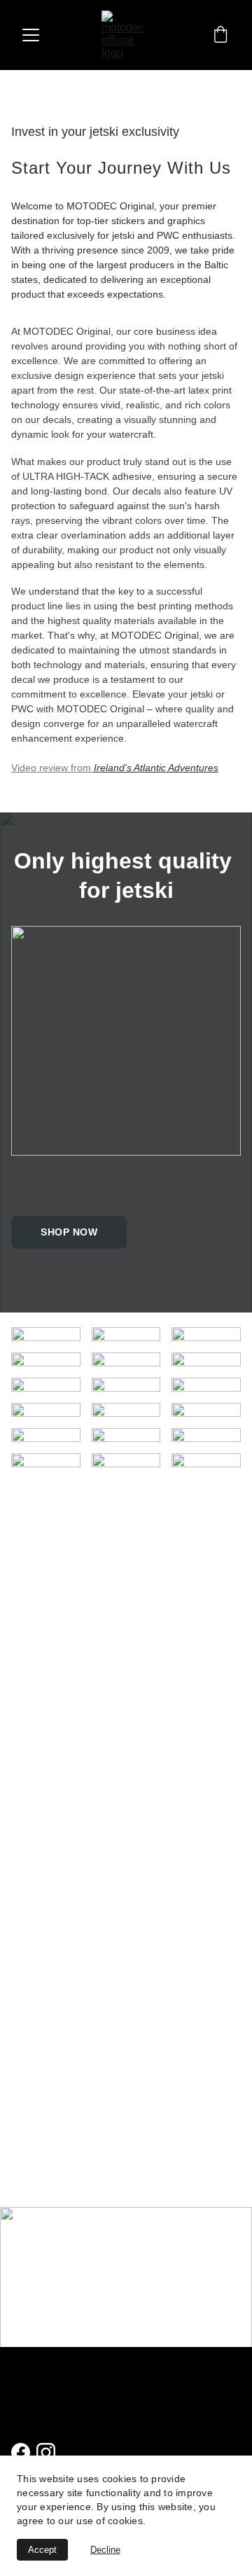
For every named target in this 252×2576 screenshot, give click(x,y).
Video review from (52, 768)
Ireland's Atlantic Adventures (156, 768)
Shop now (69, 1232)
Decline (105, 2550)
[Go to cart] (220, 35)
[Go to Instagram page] (46, 2452)
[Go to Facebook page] (21, 2452)
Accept (42, 2550)
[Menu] (31, 35)
